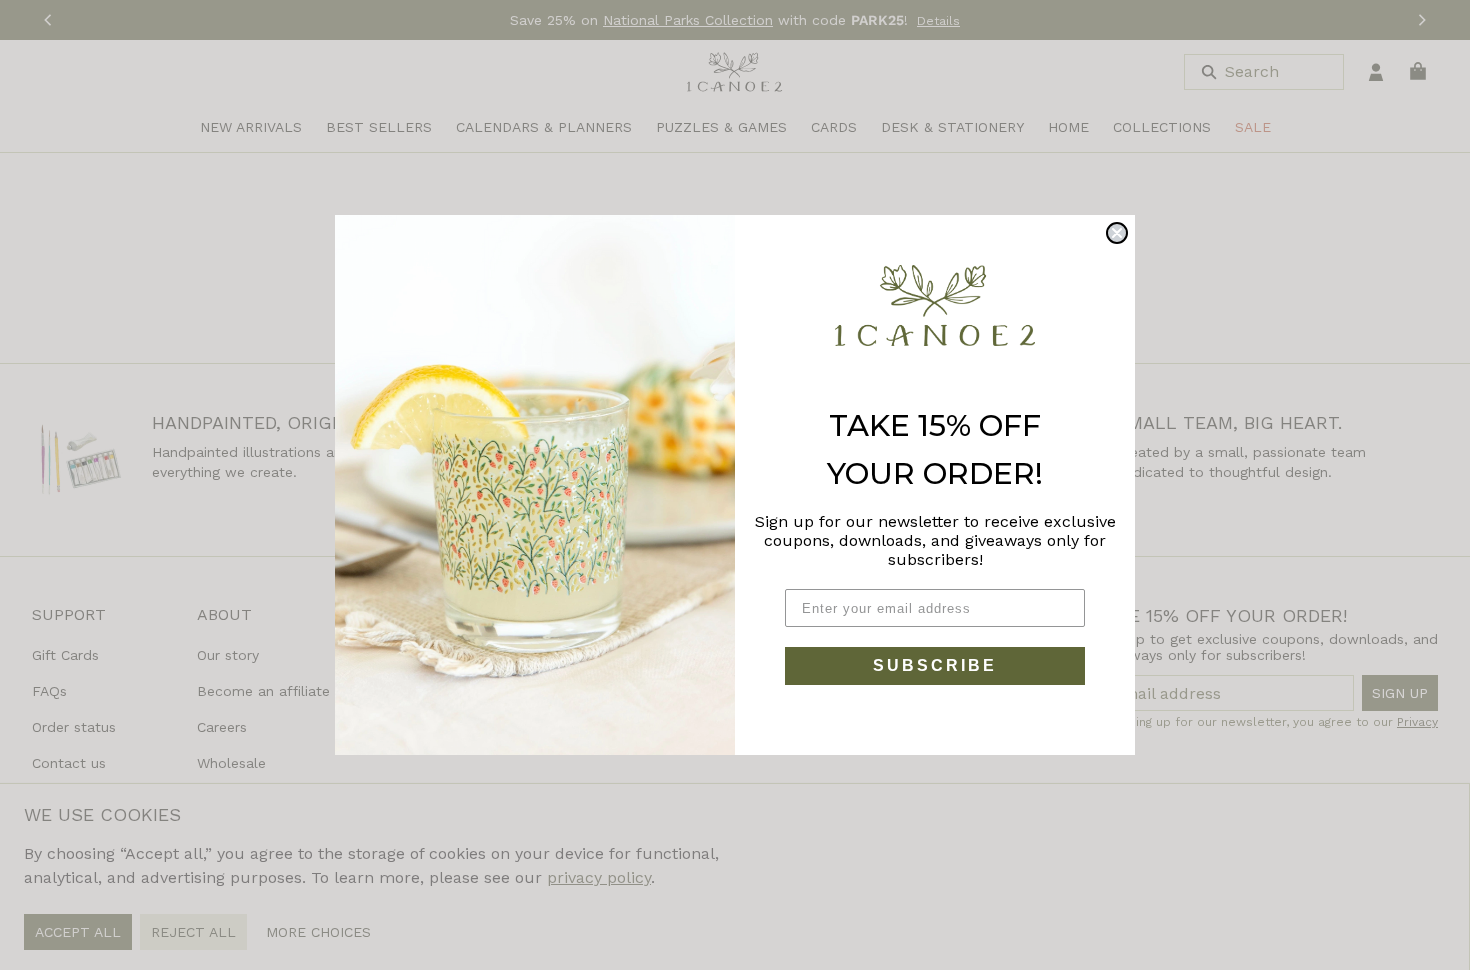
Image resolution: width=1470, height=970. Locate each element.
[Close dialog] (1117, 233)
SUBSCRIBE (935, 665)
